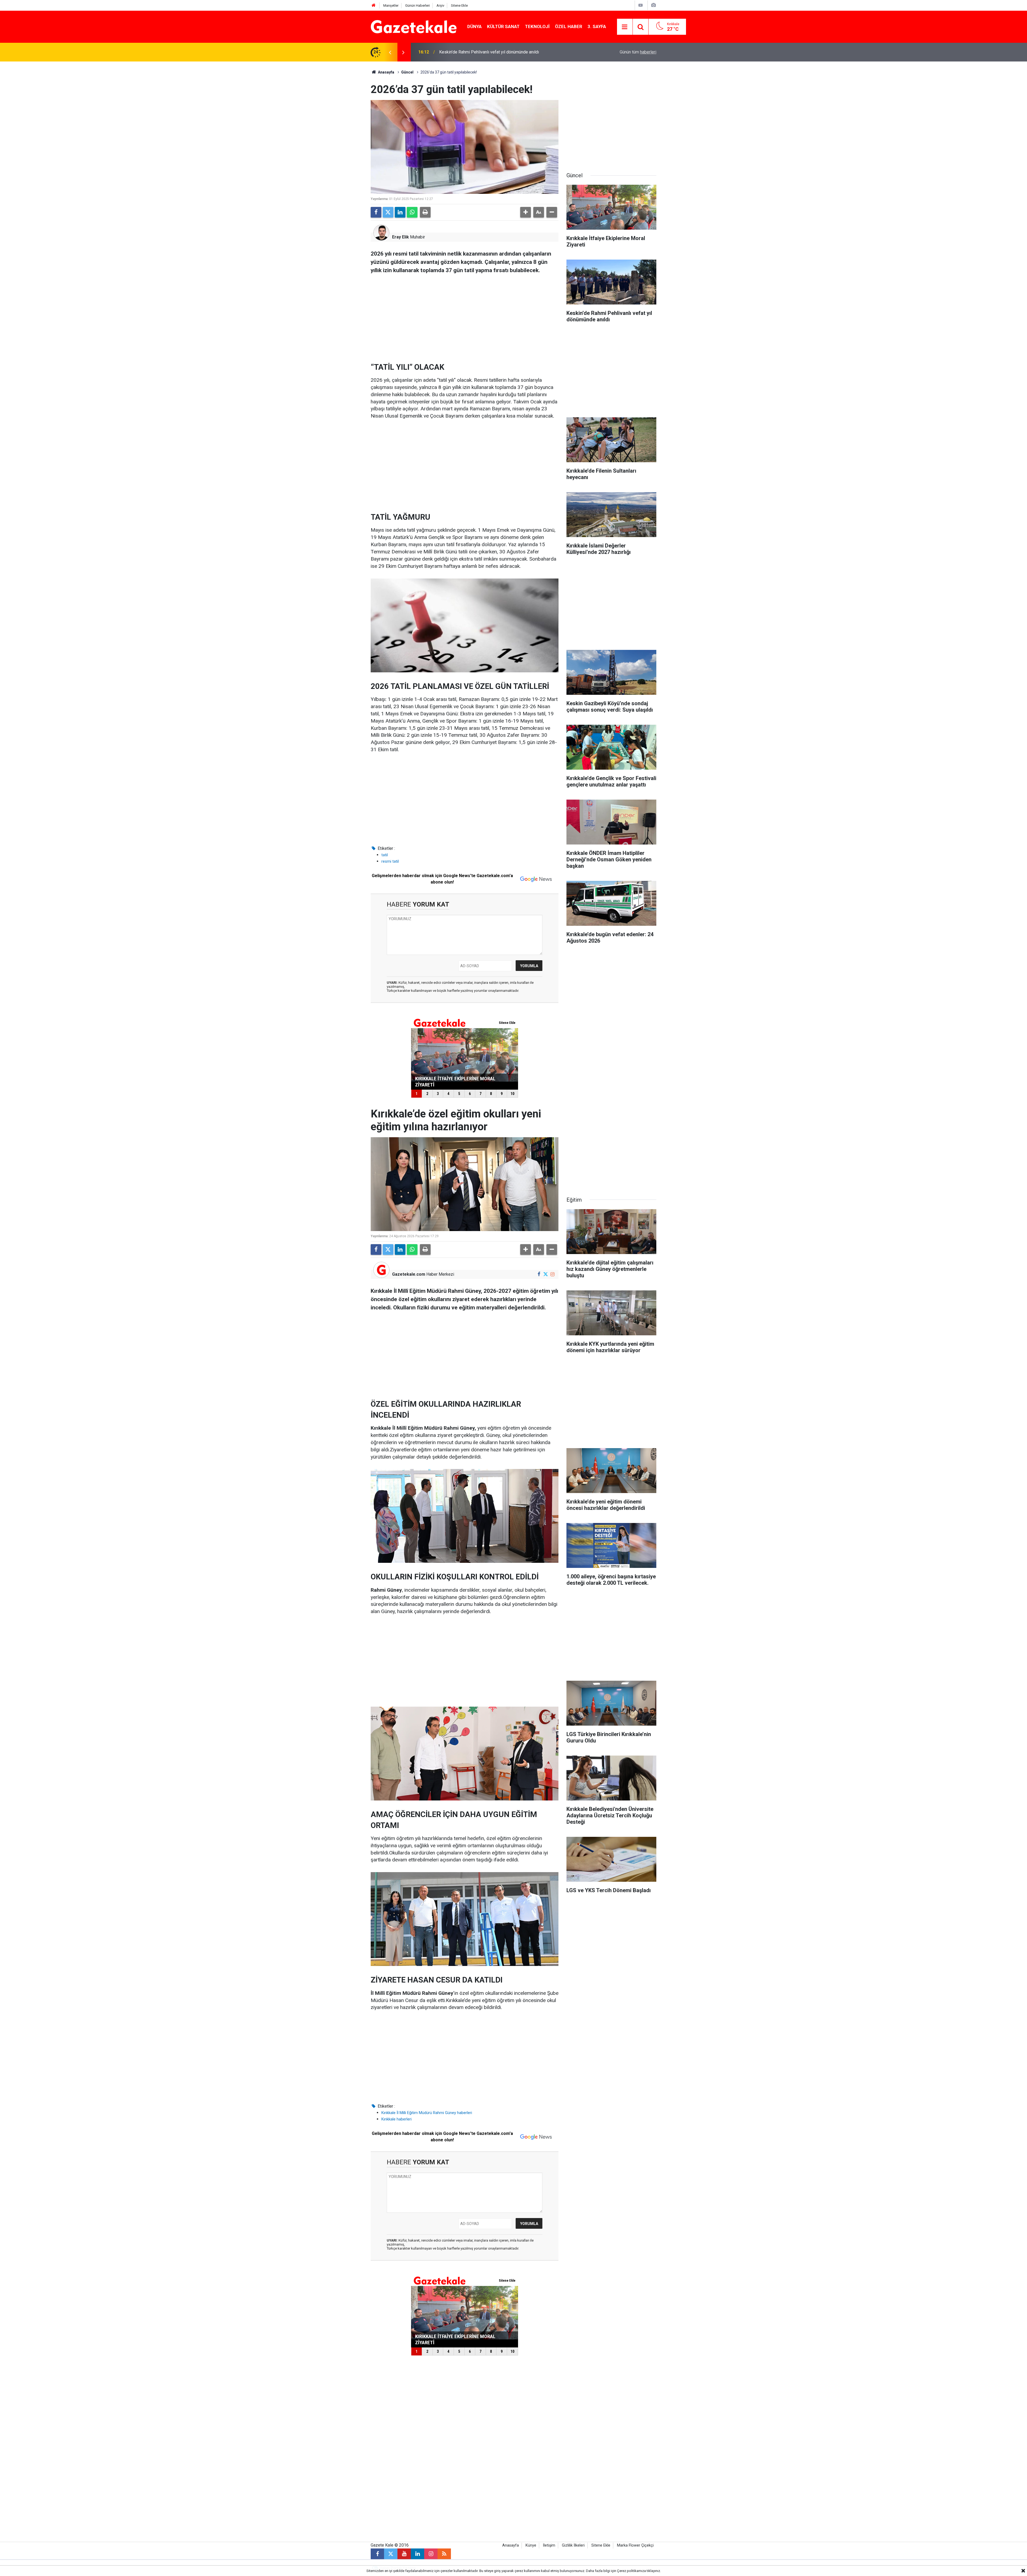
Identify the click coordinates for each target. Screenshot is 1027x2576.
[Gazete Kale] (414, 26)
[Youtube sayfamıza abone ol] (404, 2554)
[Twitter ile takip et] (546, 1274)
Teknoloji (537, 26)
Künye (531, 2545)
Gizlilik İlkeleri (573, 2545)
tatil (385, 855)
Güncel (407, 72)
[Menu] (625, 27)
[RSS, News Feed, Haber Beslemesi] (444, 2554)
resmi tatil (390, 861)
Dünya (474, 26)
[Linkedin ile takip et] (417, 2554)
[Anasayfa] (374, 5)
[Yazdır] (425, 212)
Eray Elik (401, 237)
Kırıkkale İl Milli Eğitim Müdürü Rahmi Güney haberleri (427, 2113)
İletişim (549, 2545)
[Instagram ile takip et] (552, 1274)
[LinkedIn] (400, 212)
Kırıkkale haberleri (396, 2119)
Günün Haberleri (417, 5)
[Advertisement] (327, 142)
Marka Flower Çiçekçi (635, 2545)
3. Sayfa (597, 26)
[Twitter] (388, 212)
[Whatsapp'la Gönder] (412, 212)
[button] (526, 212)
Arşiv (440, 5)
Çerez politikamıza (631, 2571)
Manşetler (391, 5)
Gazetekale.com (409, 1274)
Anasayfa (386, 72)
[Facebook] (376, 212)
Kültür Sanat (503, 26)
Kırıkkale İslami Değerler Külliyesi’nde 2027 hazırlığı (488, 52)
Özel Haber (569, 26)
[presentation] (390, 52)
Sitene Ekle (459, 5)
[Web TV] (641, 5)
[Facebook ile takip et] (539, 1274)
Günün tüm (638, 52)
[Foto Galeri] (653, 5)
